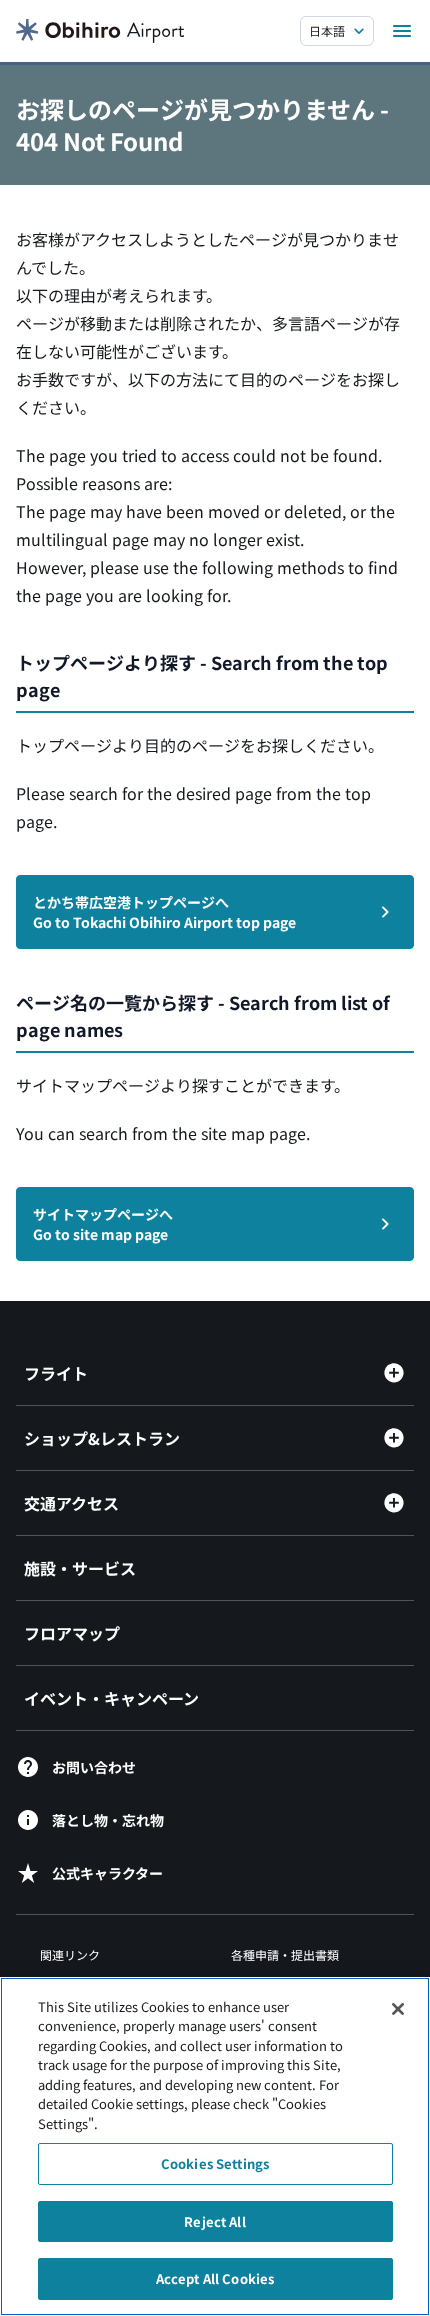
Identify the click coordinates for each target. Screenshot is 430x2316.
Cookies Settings (215, 2163)
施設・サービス (80, 1568)
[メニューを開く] (402, 31)
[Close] (398, 2009)
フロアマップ (72, 1633)
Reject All (214, 2221)
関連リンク (70, 1954)
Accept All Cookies (215, 2278)
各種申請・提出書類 (285, 1954)
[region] (215, 2146)
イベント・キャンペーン (111, 1698)
